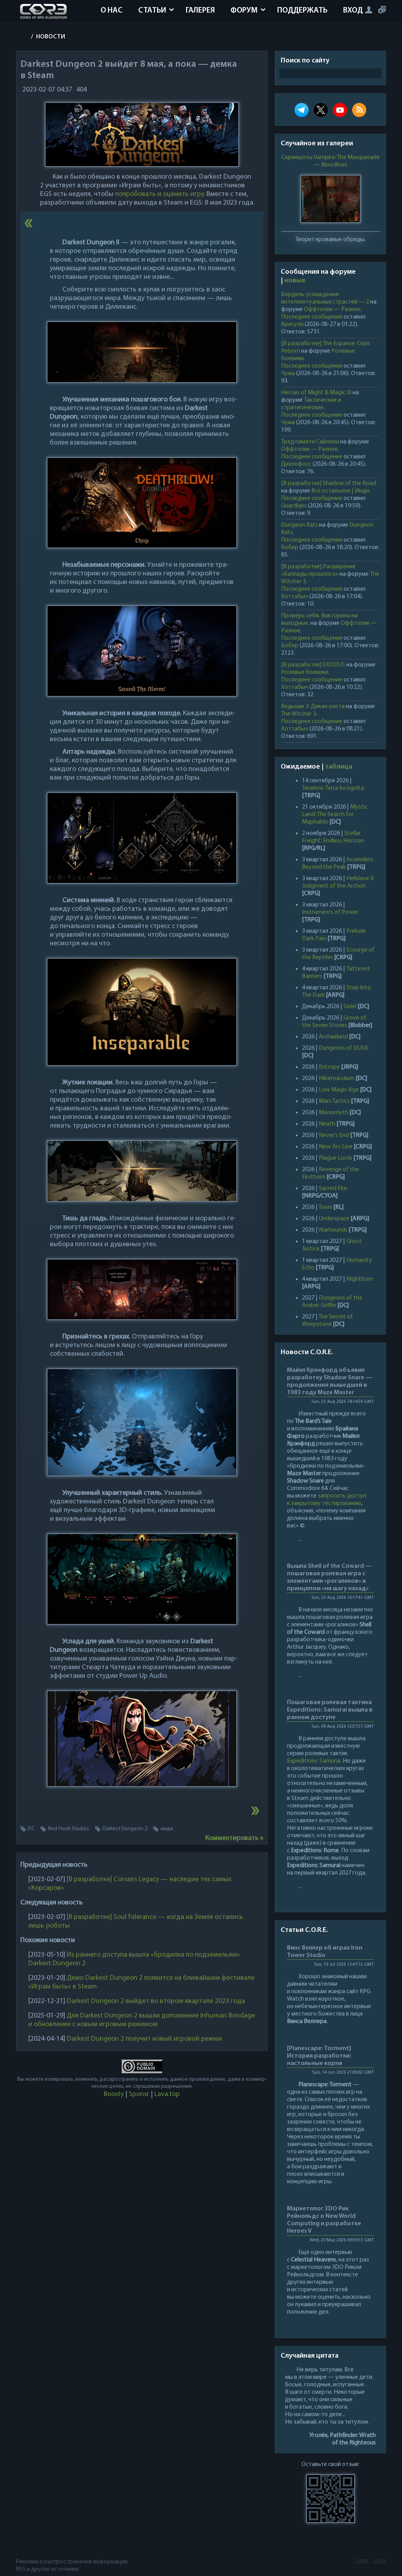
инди (167, 1829)
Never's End (334, 1135)
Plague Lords (335, 1158)
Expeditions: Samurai (314, 1761)
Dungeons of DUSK (344, 1048)
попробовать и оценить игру (159, 194)
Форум (244, 11)
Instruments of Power (330, 912)
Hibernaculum (337, 1078)
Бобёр (290, 547)
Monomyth (333, 1113)
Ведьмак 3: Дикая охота (313, 707)
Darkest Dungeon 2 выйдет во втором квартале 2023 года (156, 2001)
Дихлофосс (296, 464)
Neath (327, 1124)
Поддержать (302, 11)
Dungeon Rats (300, 525)
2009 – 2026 (371, 2562)
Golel (350, 1007)
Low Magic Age (339, 1090)
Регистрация (382, 10)
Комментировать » (234, 1838)
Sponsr (139, 2094)
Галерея (200, 11)
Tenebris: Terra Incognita (333, 788)
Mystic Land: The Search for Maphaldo (335, 815)
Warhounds (333, 1230)
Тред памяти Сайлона (310, 442)
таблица (339, 767)
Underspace (334, 1219)
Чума (288, 373)
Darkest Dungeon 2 (125, 1829)
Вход (353, 11)
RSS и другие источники (48, 2569)
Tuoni (325, 1207)
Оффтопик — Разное (332, 309)
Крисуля (292, 324)
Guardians (294, 506)
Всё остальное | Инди (340, 491)
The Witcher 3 (299, 714)
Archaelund (333, 1037)
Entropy (329, 1067)
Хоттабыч (295, 597)
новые (295, 281)
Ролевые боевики (305, 672)
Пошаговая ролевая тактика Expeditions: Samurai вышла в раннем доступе (330, 1710)
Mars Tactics (334, 1101)
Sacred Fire (333, 1188)
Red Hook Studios (69, 1829)
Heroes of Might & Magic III (316, 393)
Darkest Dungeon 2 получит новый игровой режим (144, 2039)
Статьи (152, 11)
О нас (111, 11)
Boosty (114, 2094)
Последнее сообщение (312, 317)
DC (31, 1829)
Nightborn (360, 1279)
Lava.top (167, 2094)
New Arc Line (336, 1147)
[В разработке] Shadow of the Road (329, 483)
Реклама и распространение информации (72, 2562)
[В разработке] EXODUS (313, 665)
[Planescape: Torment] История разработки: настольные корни (319, 2056)
